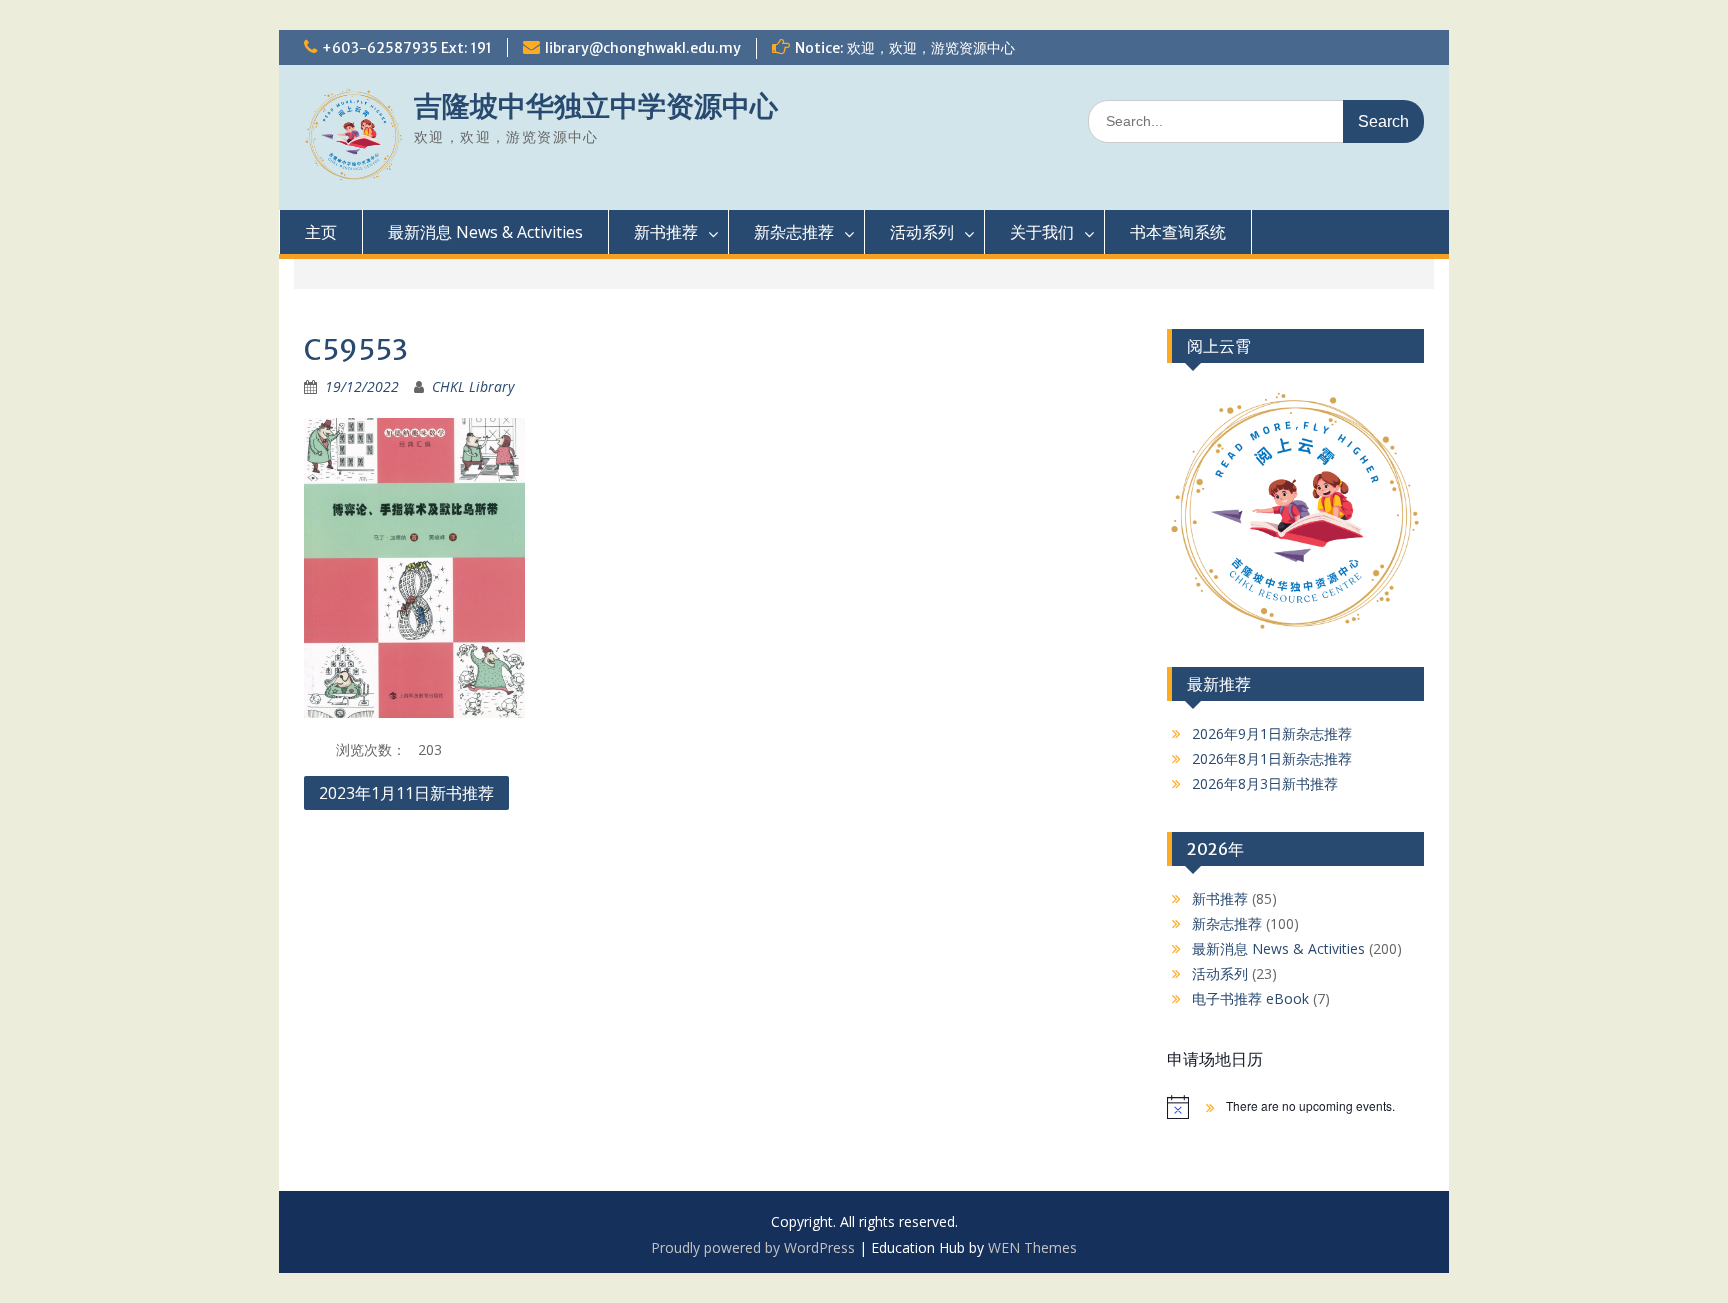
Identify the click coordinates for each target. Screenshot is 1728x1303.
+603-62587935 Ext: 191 (407, 48)
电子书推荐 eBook (1250, 998)
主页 (321, 232)
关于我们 (1042, 232)
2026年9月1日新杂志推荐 (1272, 733)
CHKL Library (473, 386)
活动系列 (922, 232)
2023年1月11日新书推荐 (406, 793)
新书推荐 (666, 232)
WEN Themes (1032, 1247)
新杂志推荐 (794, 232)
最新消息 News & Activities (485, 232)
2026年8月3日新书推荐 (1265, 783)
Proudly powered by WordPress (753, 1247)
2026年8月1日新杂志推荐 (1272, 758)
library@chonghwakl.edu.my (643, 48)
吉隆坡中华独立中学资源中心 (596, 106)
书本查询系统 (1178, 232)
